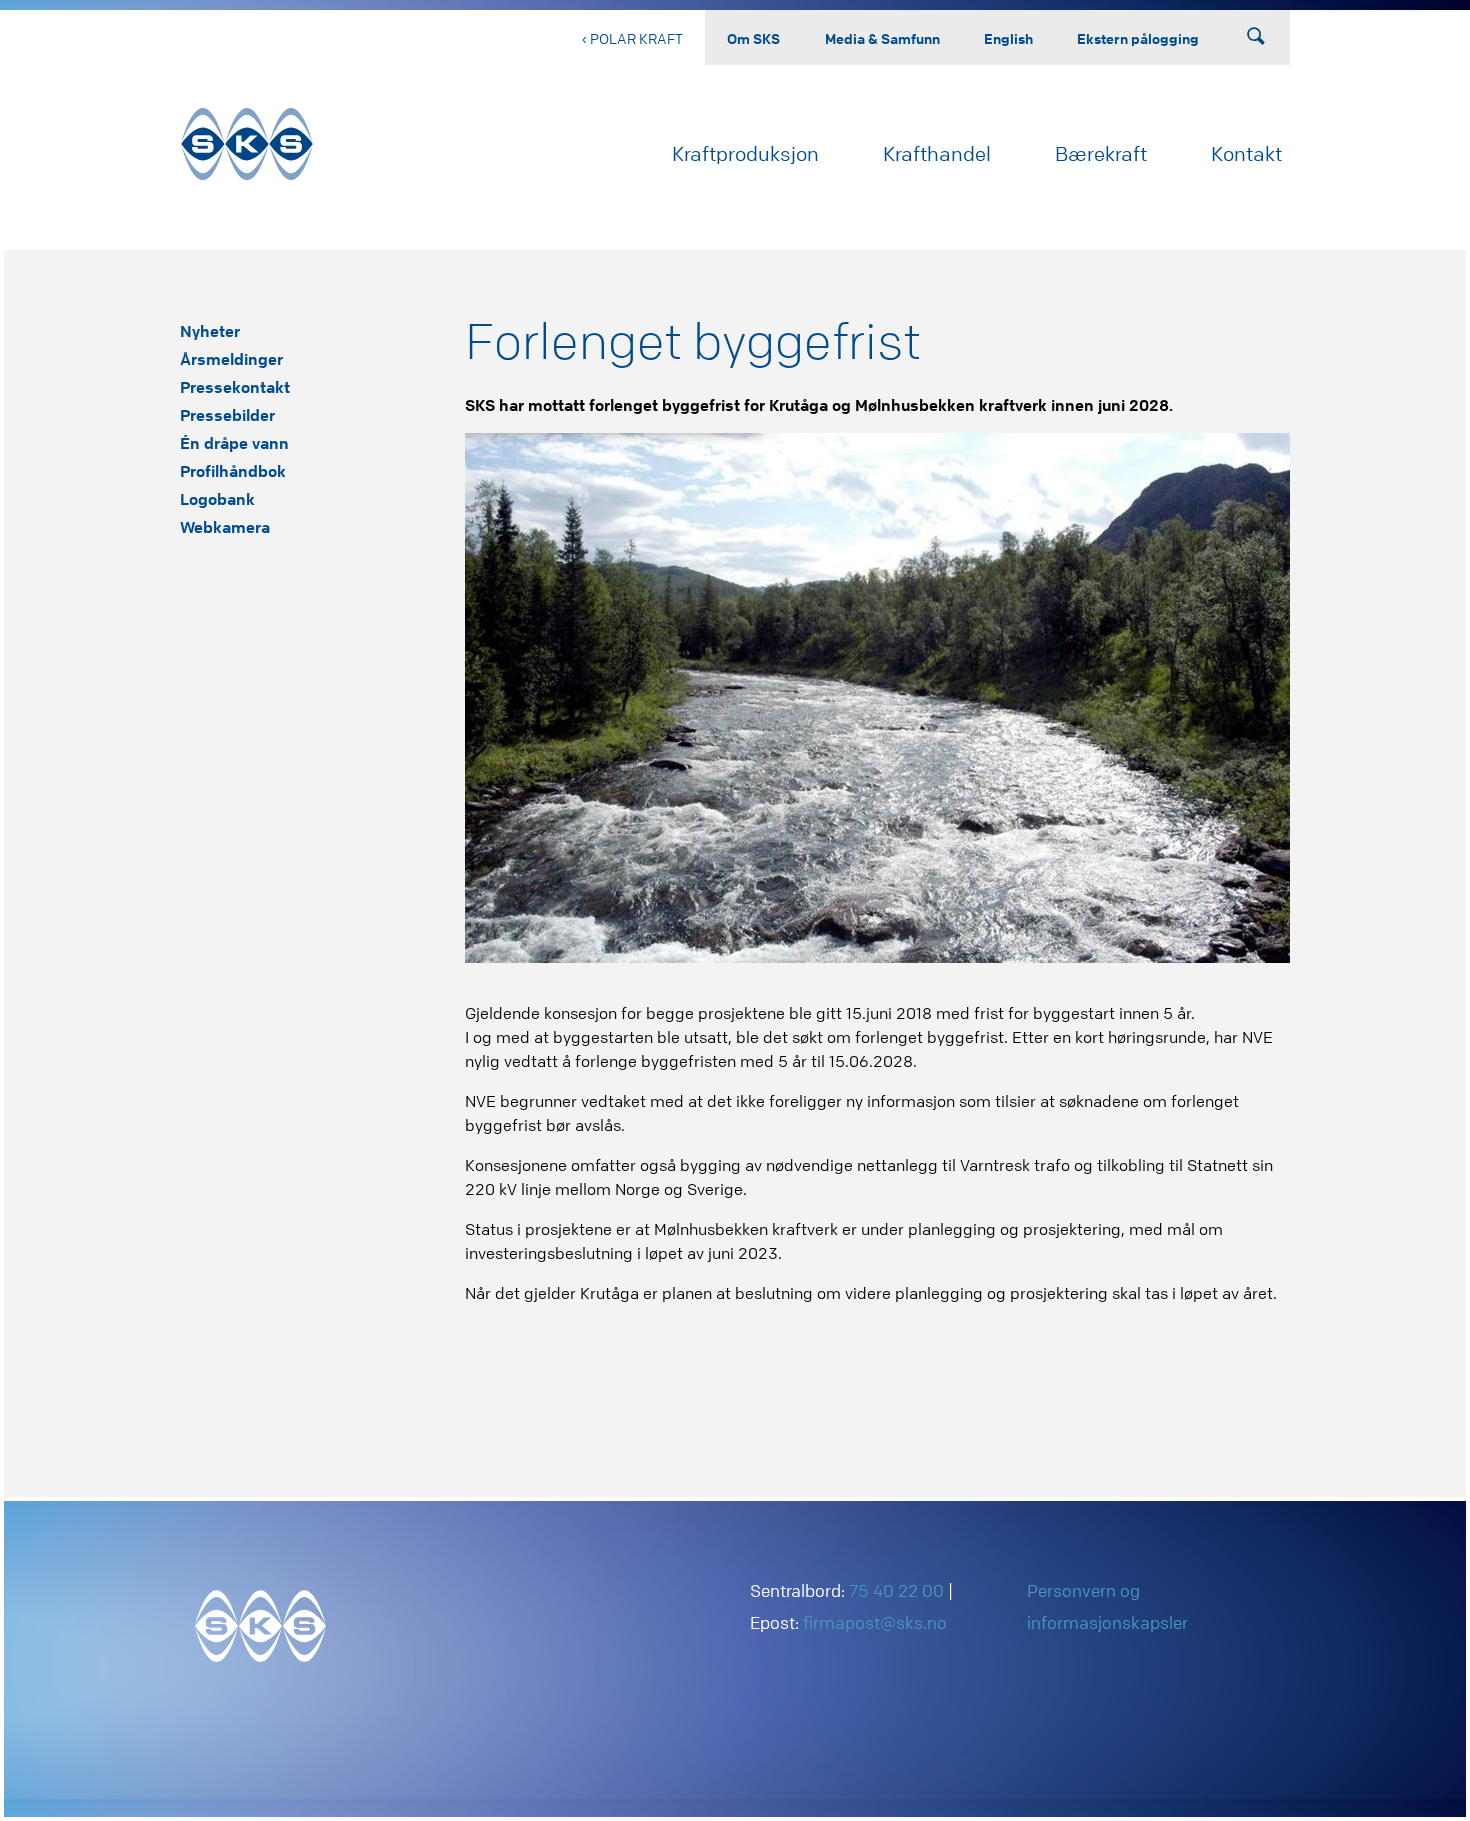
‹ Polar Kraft (632, 38)
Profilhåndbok (233, 471)
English (1008, 38)
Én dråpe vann (234, 443)
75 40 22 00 (896, 1590)
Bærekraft (1101, 153)
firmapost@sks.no (875, 1622)
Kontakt (1246, 153)
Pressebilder (227, 415)
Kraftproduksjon (745, 153)
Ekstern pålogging (1138, 38)
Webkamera (225, 527)
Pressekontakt (235, 387)
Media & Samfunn (882, 38)
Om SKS (753, 38)
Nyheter (210, 331)
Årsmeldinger (231, 359)
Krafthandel (937, 153)
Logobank (217, 499)
